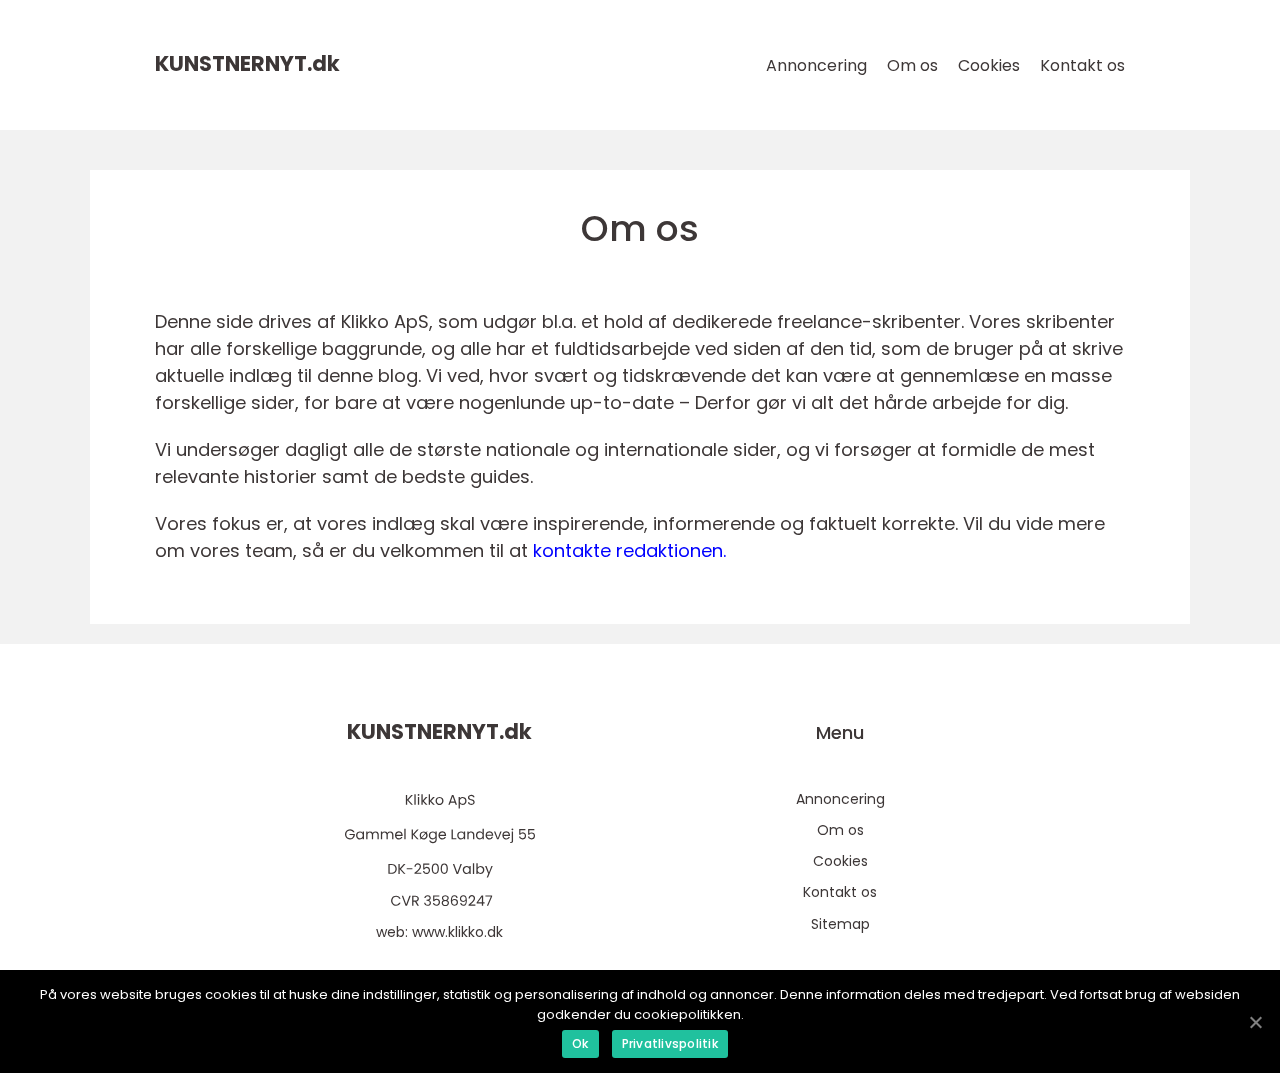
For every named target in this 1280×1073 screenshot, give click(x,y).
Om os (912, 65)
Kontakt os (1082, 65)
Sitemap (840, 924)
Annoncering (816, 65)
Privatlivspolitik (670, 1043)
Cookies (989, 65)
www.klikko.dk (457, 932)
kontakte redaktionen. (629, 550)
